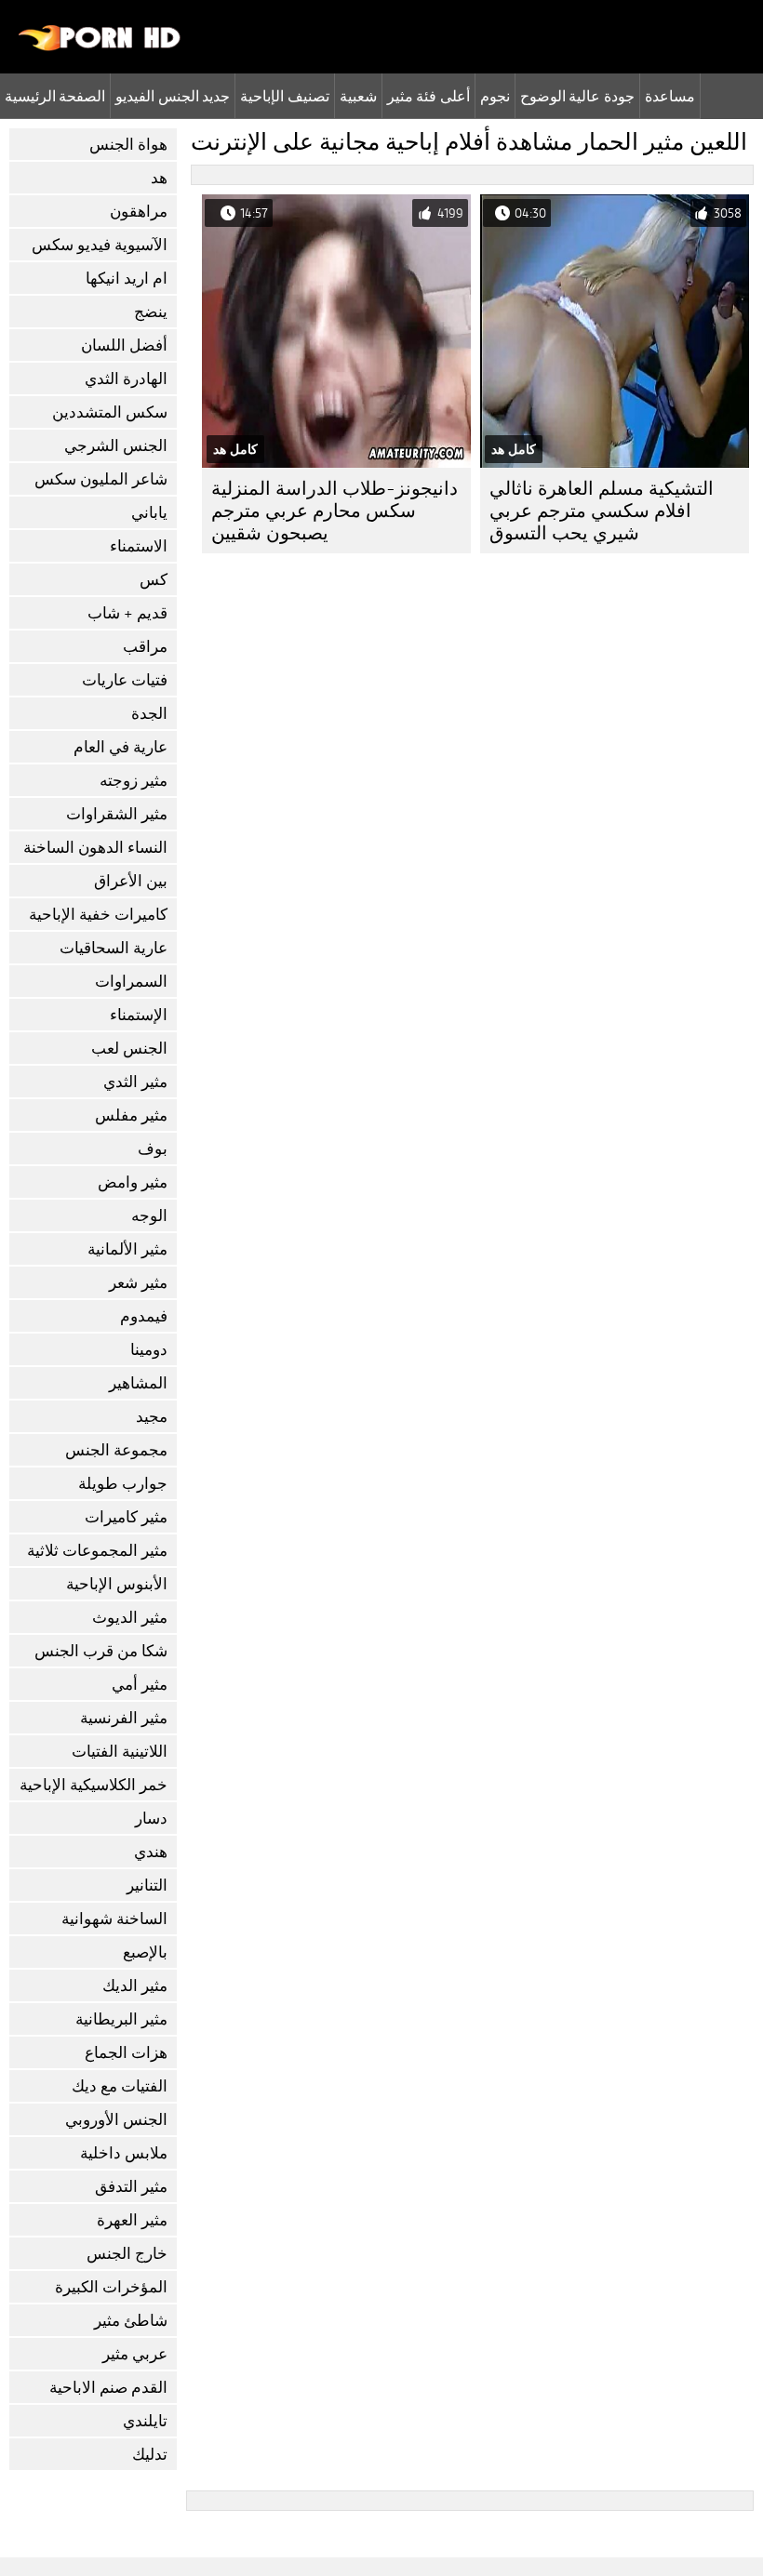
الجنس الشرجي (116, 446)
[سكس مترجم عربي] (100, 46)
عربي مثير (135, 2354)
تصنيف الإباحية (284, 96)
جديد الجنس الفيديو (173, 96)
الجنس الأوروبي (116, 2120)
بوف (153, 1149)
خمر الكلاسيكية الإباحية (94, 1785)
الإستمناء (139, 1015)
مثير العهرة (132, 2220)
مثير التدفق (131, 2187)
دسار (151, 1819)
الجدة (149, 714)
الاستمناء (139, 546)
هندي (151, 1852)
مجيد (152, 1417)
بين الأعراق (131, 881)
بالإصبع (145, 1952)
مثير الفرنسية (124, 1718)
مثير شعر (138, 1283)
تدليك (150, 2455)
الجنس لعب (129, 1049)
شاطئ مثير (131, 2321)
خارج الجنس (127, 2254)
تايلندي (145, 2421)
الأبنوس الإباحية (117, 1584)
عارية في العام (120, 747)
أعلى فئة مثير (428, 96)
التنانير (147, 1886)
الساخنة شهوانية (114, 1919)
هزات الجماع (126, 2053)
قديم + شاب (127, 613)
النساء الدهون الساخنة (95, 848)
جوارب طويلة (123, 1484)
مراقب (145, 647)
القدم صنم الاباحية (108, 2388)
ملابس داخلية (124, 2153)
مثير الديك (135, 1986)
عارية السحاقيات (114, 948)
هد (159, 178)
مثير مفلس (131, 1115)
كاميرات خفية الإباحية (98, 915)
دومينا (149, 1350)
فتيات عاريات (125, 680)
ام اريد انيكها (127, 279)
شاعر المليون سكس (101, 479)
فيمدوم (144, 1316)
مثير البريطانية (121, 2019)
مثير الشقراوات (117, 814)
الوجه (149, 1216)
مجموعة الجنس (116, 1450)
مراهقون (139, 212)
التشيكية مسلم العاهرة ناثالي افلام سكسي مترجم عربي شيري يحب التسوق (602, 511)
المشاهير (138, 1383)
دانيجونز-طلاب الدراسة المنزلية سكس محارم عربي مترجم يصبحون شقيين (335, 511)
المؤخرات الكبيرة (111, 2287)
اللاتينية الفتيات (120, 1752)
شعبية (358, 96)
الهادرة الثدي (126, 379)
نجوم (495, 96)
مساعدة (670, 96)
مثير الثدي (135, 1082)
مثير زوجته (134, 781)
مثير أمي (140, 1685)
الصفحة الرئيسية (55, 96)
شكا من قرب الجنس (101, 1651)
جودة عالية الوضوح (577, 96)
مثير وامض (133, 1182)
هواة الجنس (128, 145)
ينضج (151, 312)
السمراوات (131, 982)
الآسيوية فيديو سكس (100, 245)
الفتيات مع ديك (120, 2086)
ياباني (149, 513)
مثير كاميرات (126, 1517)
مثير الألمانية (127, 1249)
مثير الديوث (130, 1618)
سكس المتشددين (110, 412)
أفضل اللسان (124, 345)
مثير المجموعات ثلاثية (97, 1551)
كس (154, 580)
